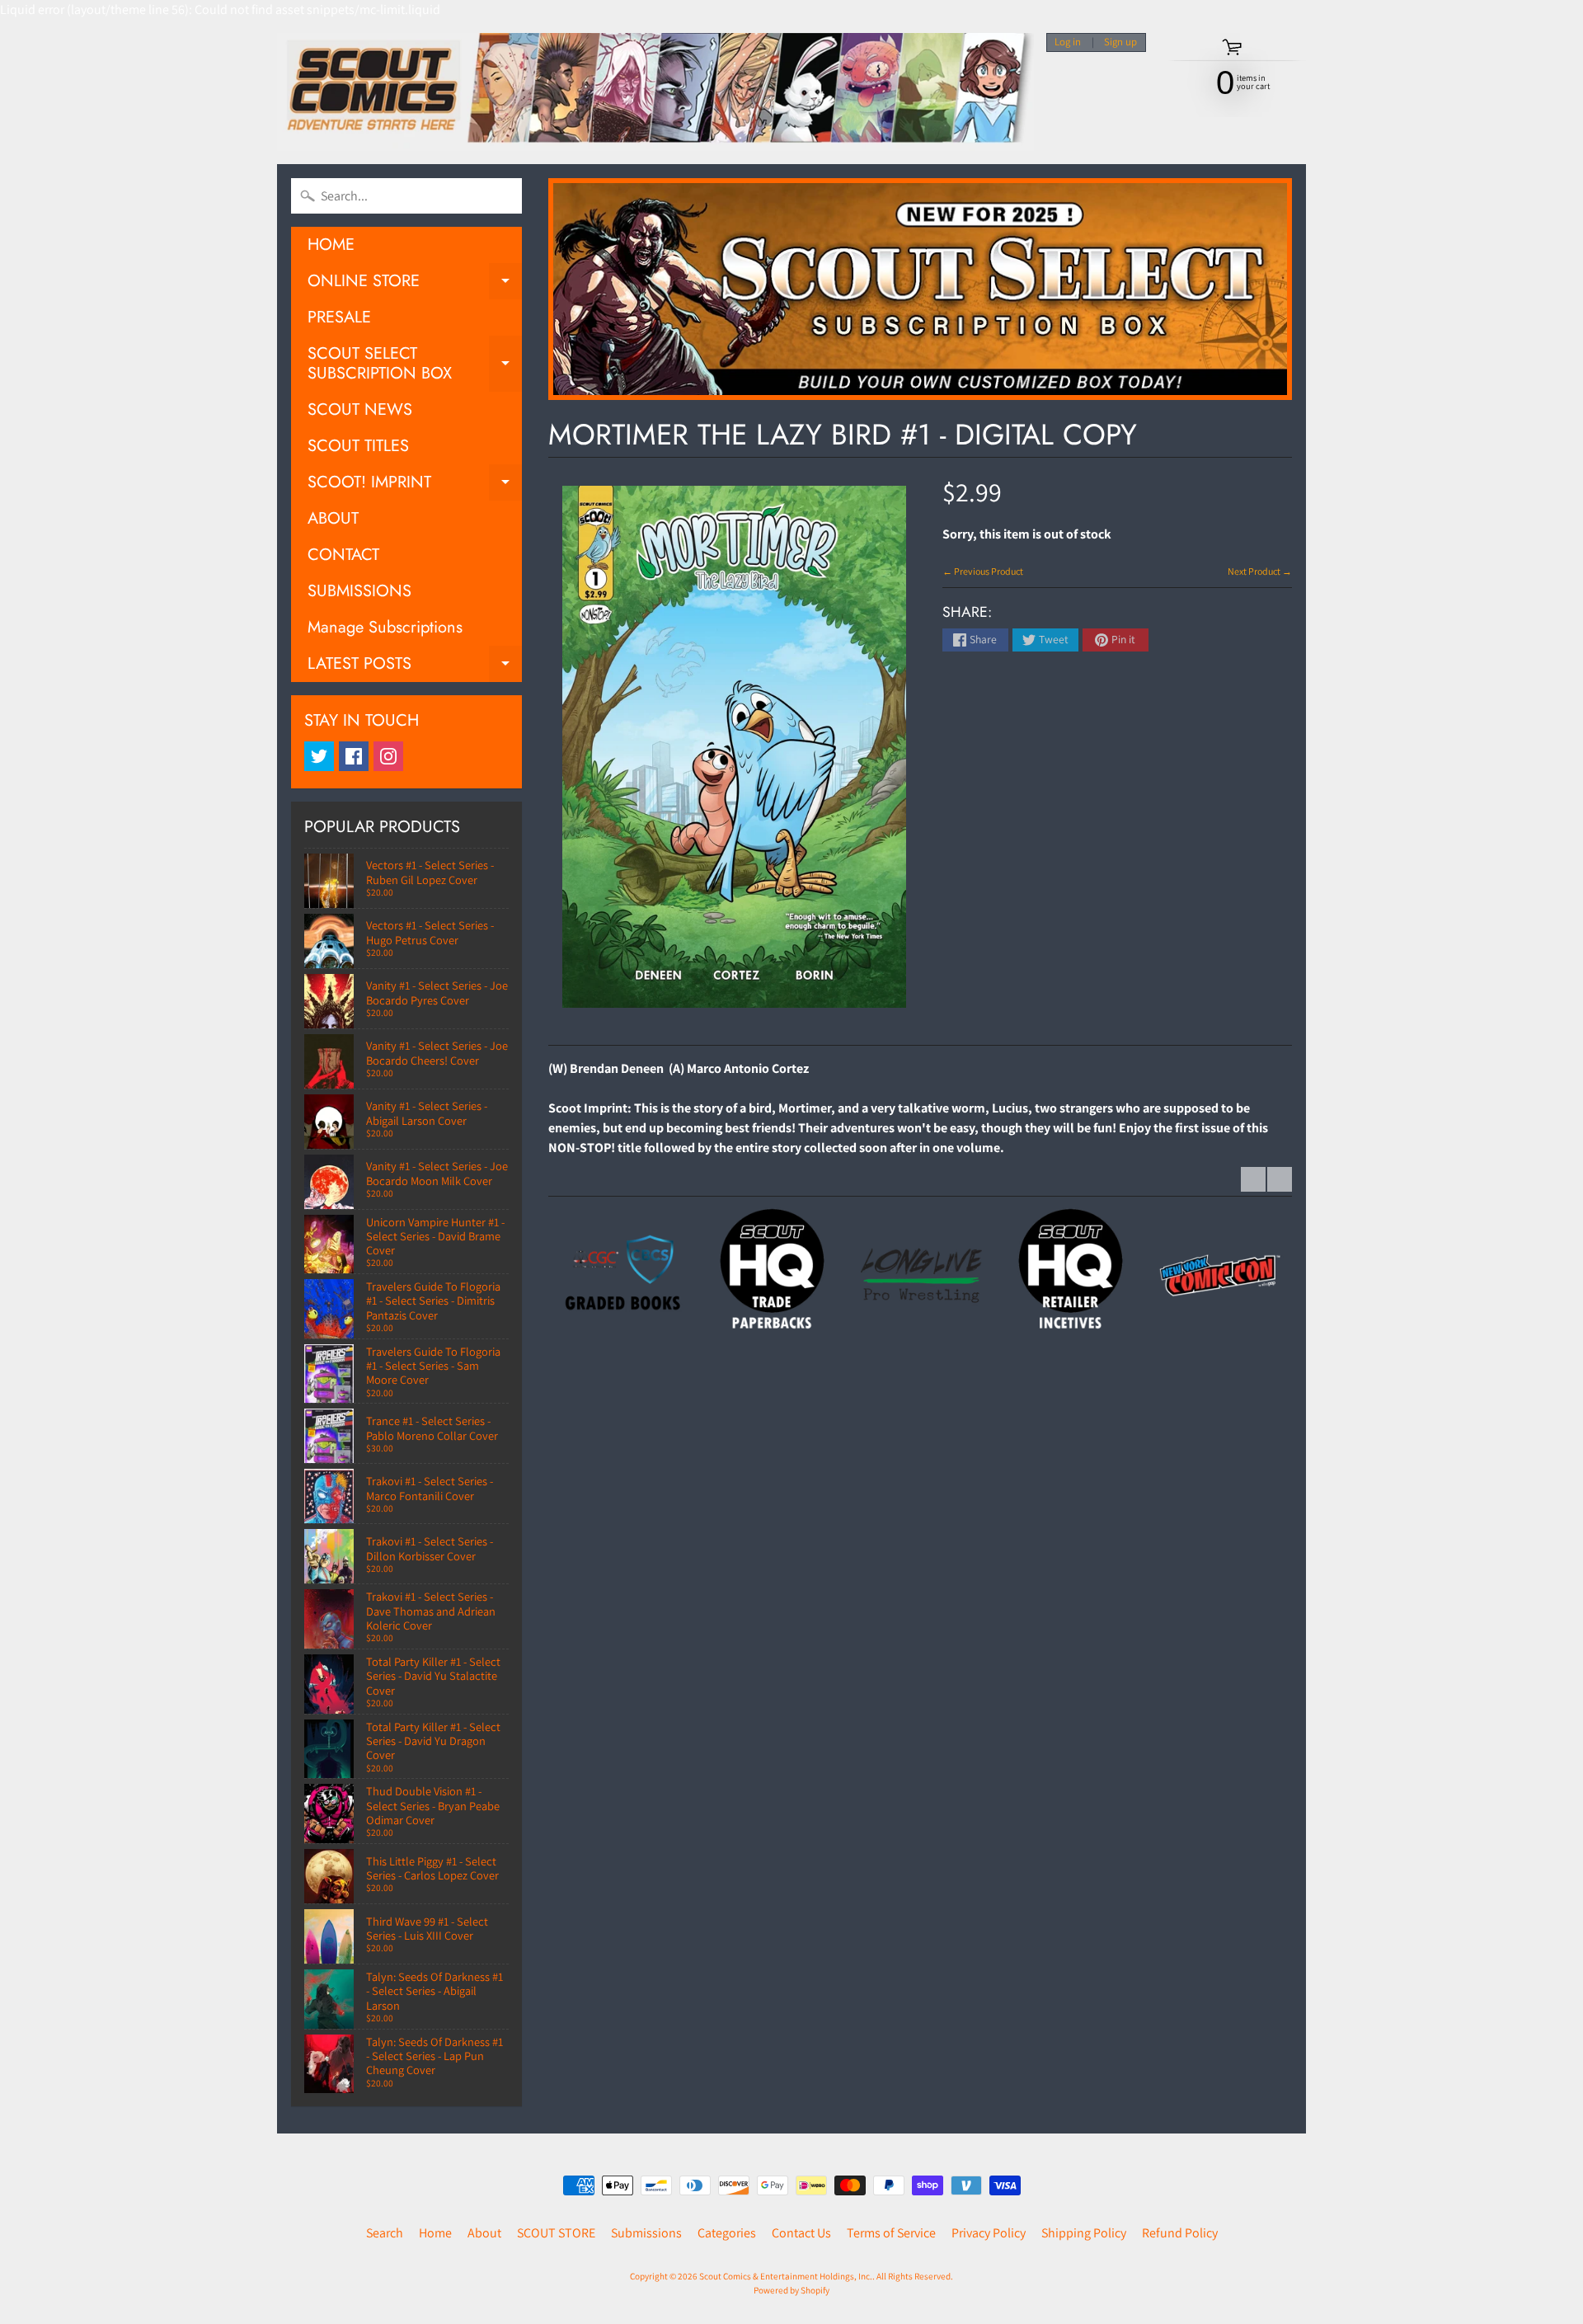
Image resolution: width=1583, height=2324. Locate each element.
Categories (727, 2233)
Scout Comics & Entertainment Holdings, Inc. (786, 2276)
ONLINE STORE (415, 284)
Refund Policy (1180, 2233)
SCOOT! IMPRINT (415, 485)
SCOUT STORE (556, 2233)
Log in (1068, 42)
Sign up (1120, 42)
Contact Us (801, 2233)
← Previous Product (983, 571)
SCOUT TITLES (358, 446)
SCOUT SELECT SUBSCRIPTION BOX (415, 365)
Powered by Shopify (791, 2290)
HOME (331, 245)
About (484, 2233)
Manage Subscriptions (385, 627)
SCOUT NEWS (360, 409)
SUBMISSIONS (359, 591)
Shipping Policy (1084, 2233)
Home (435, 2233)
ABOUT (333, 518)
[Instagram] (388, 756)
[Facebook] (354, 756)
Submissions (646, 2233)
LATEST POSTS (415, 667)
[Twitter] (319, 756)
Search (385, 2233)
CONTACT (343, 555)
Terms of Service (891, 2233)
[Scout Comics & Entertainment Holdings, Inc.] (655, 92)
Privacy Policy (989, 2233)
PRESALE (339, 317)
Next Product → (1260, 571)
